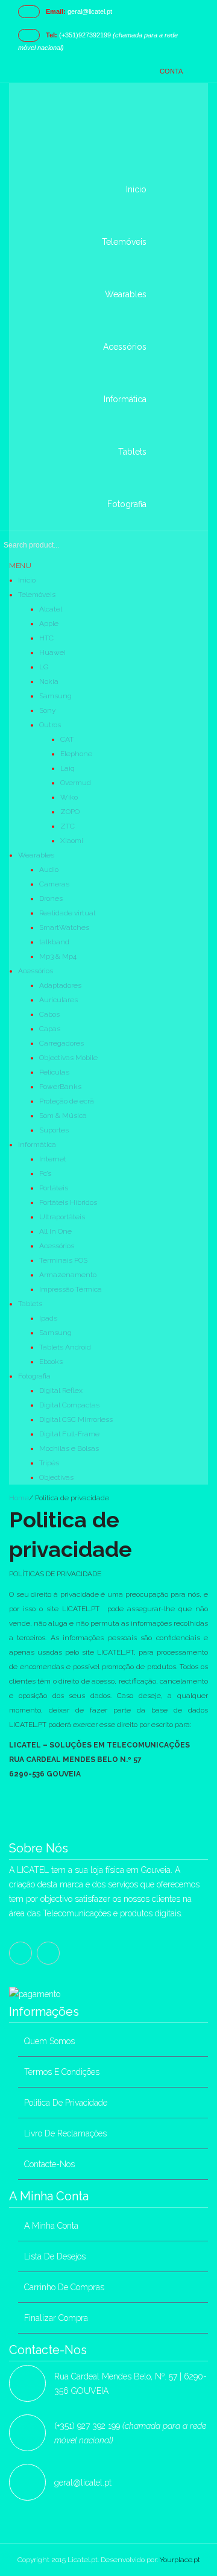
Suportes (54, 1130)
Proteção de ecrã (67, 1101)
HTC (46, 638)
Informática (37, 1144)
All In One (55, 1231)
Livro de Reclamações (65, 2133)
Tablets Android (65, 1347)
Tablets (30, 1304)
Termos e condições (62, 2072)
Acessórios (36, 971)
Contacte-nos (49, 2164)
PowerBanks (60, 1087)
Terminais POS (63, 1260)
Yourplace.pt (180, 2560)
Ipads (48, 1318)
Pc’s (45, 1173)
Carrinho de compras (64, 2287)
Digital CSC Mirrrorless (76, 1419)
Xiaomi (72, 841)
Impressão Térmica (71, 1289)
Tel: (52, 35)
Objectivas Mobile (68, 1058)
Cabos (49, 1014)
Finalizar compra (56, 2318)
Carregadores (61, 1043)
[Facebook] (20, 1953)
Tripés (49, 1463)
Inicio (27, 580)
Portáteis (54, 1188)
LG (44, 667)
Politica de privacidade (66, 2103)
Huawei (52, 652)
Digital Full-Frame (69, 1434)
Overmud (76, 783)
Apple (49, 623)
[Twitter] (48, 1953)
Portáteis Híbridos (68, 1202)
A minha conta (51, 2226)
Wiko (69, 797)
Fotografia (34, 1376)
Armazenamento (68, 1275)
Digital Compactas (69, 1405)
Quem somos (49, 2041)
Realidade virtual (67, 913)
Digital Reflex (61, 1391)
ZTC (68, 826)
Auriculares (58, 1000)
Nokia (49, 681)
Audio (49, 870)
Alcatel (51, 609)
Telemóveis (37, 595)
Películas (54, 1072)
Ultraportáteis (62, 1217)
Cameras (54, 884)
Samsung (55, 696)
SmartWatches (64, 927)
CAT (67, 739)
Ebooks (51, 1362)
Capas (50, 1029)
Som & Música (63, 1116)
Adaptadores (60, 985)
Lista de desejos (55, 2256)
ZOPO (70, 812)
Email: (56, 11)
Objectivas (56, 1477)
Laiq (68, 768)
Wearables (36, 855)
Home (19, 1498)
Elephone (76, 754)
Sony (47, 710)
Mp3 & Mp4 (58, 956)
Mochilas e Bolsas (69, 1448)
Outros (50, 725)
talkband (54, 942)
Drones (51, 898)
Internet (53, 1159)
